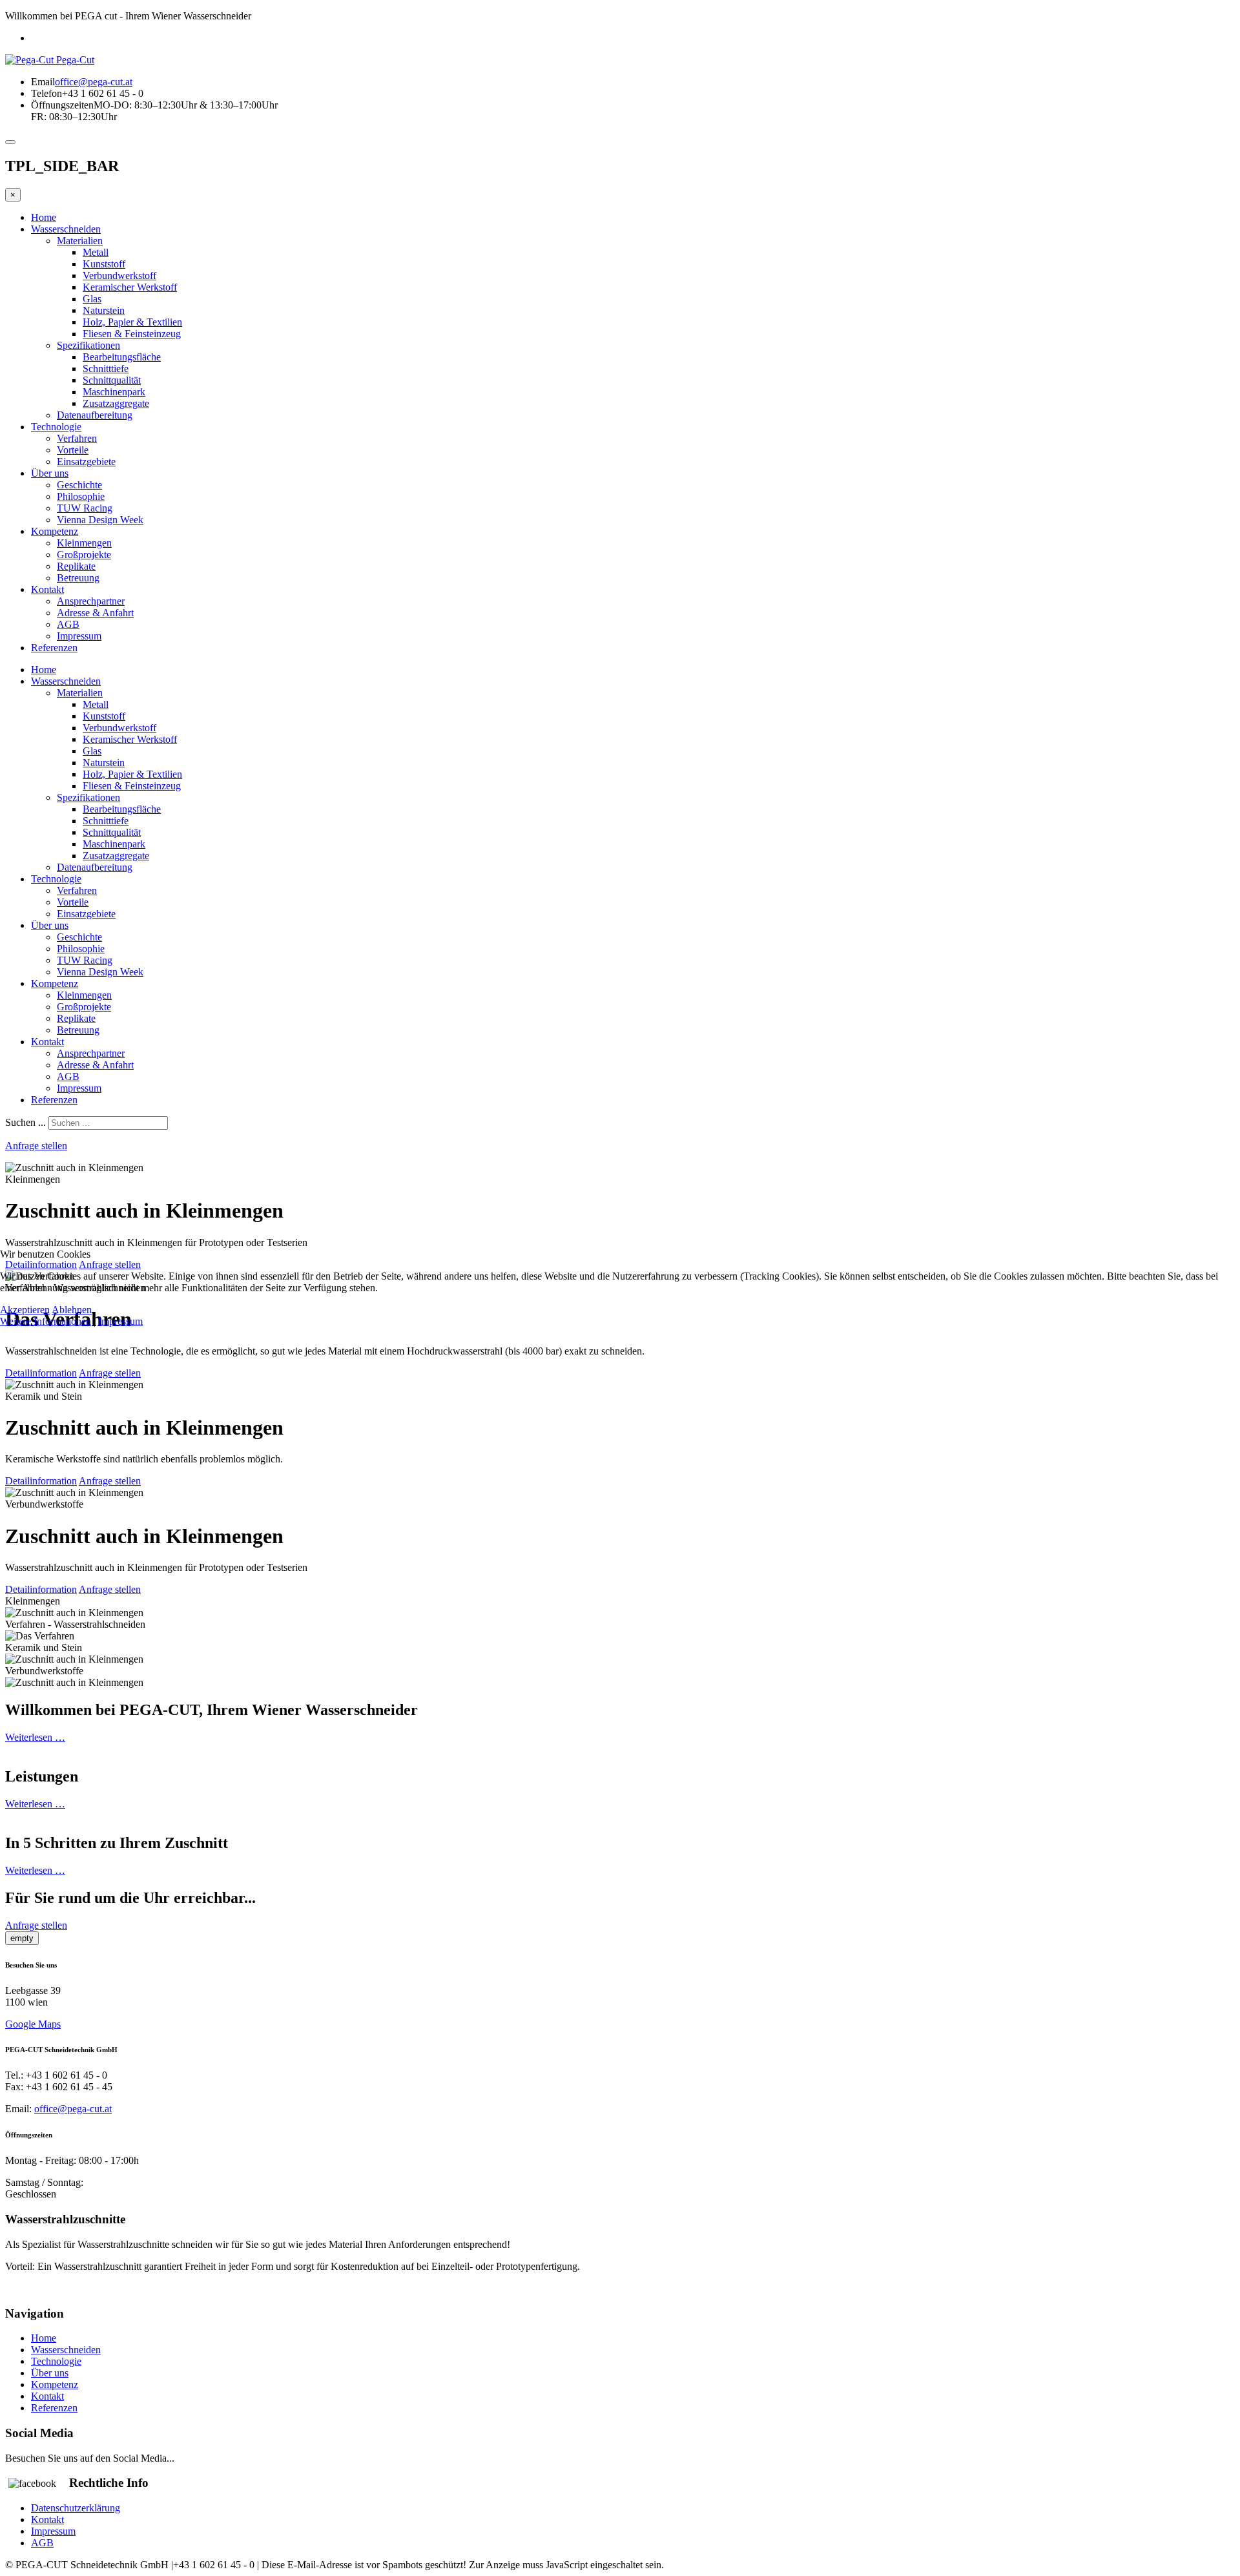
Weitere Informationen (46, 1321)
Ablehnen (72, 1310)
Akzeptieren (25, 1310)
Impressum (120, 1321)
